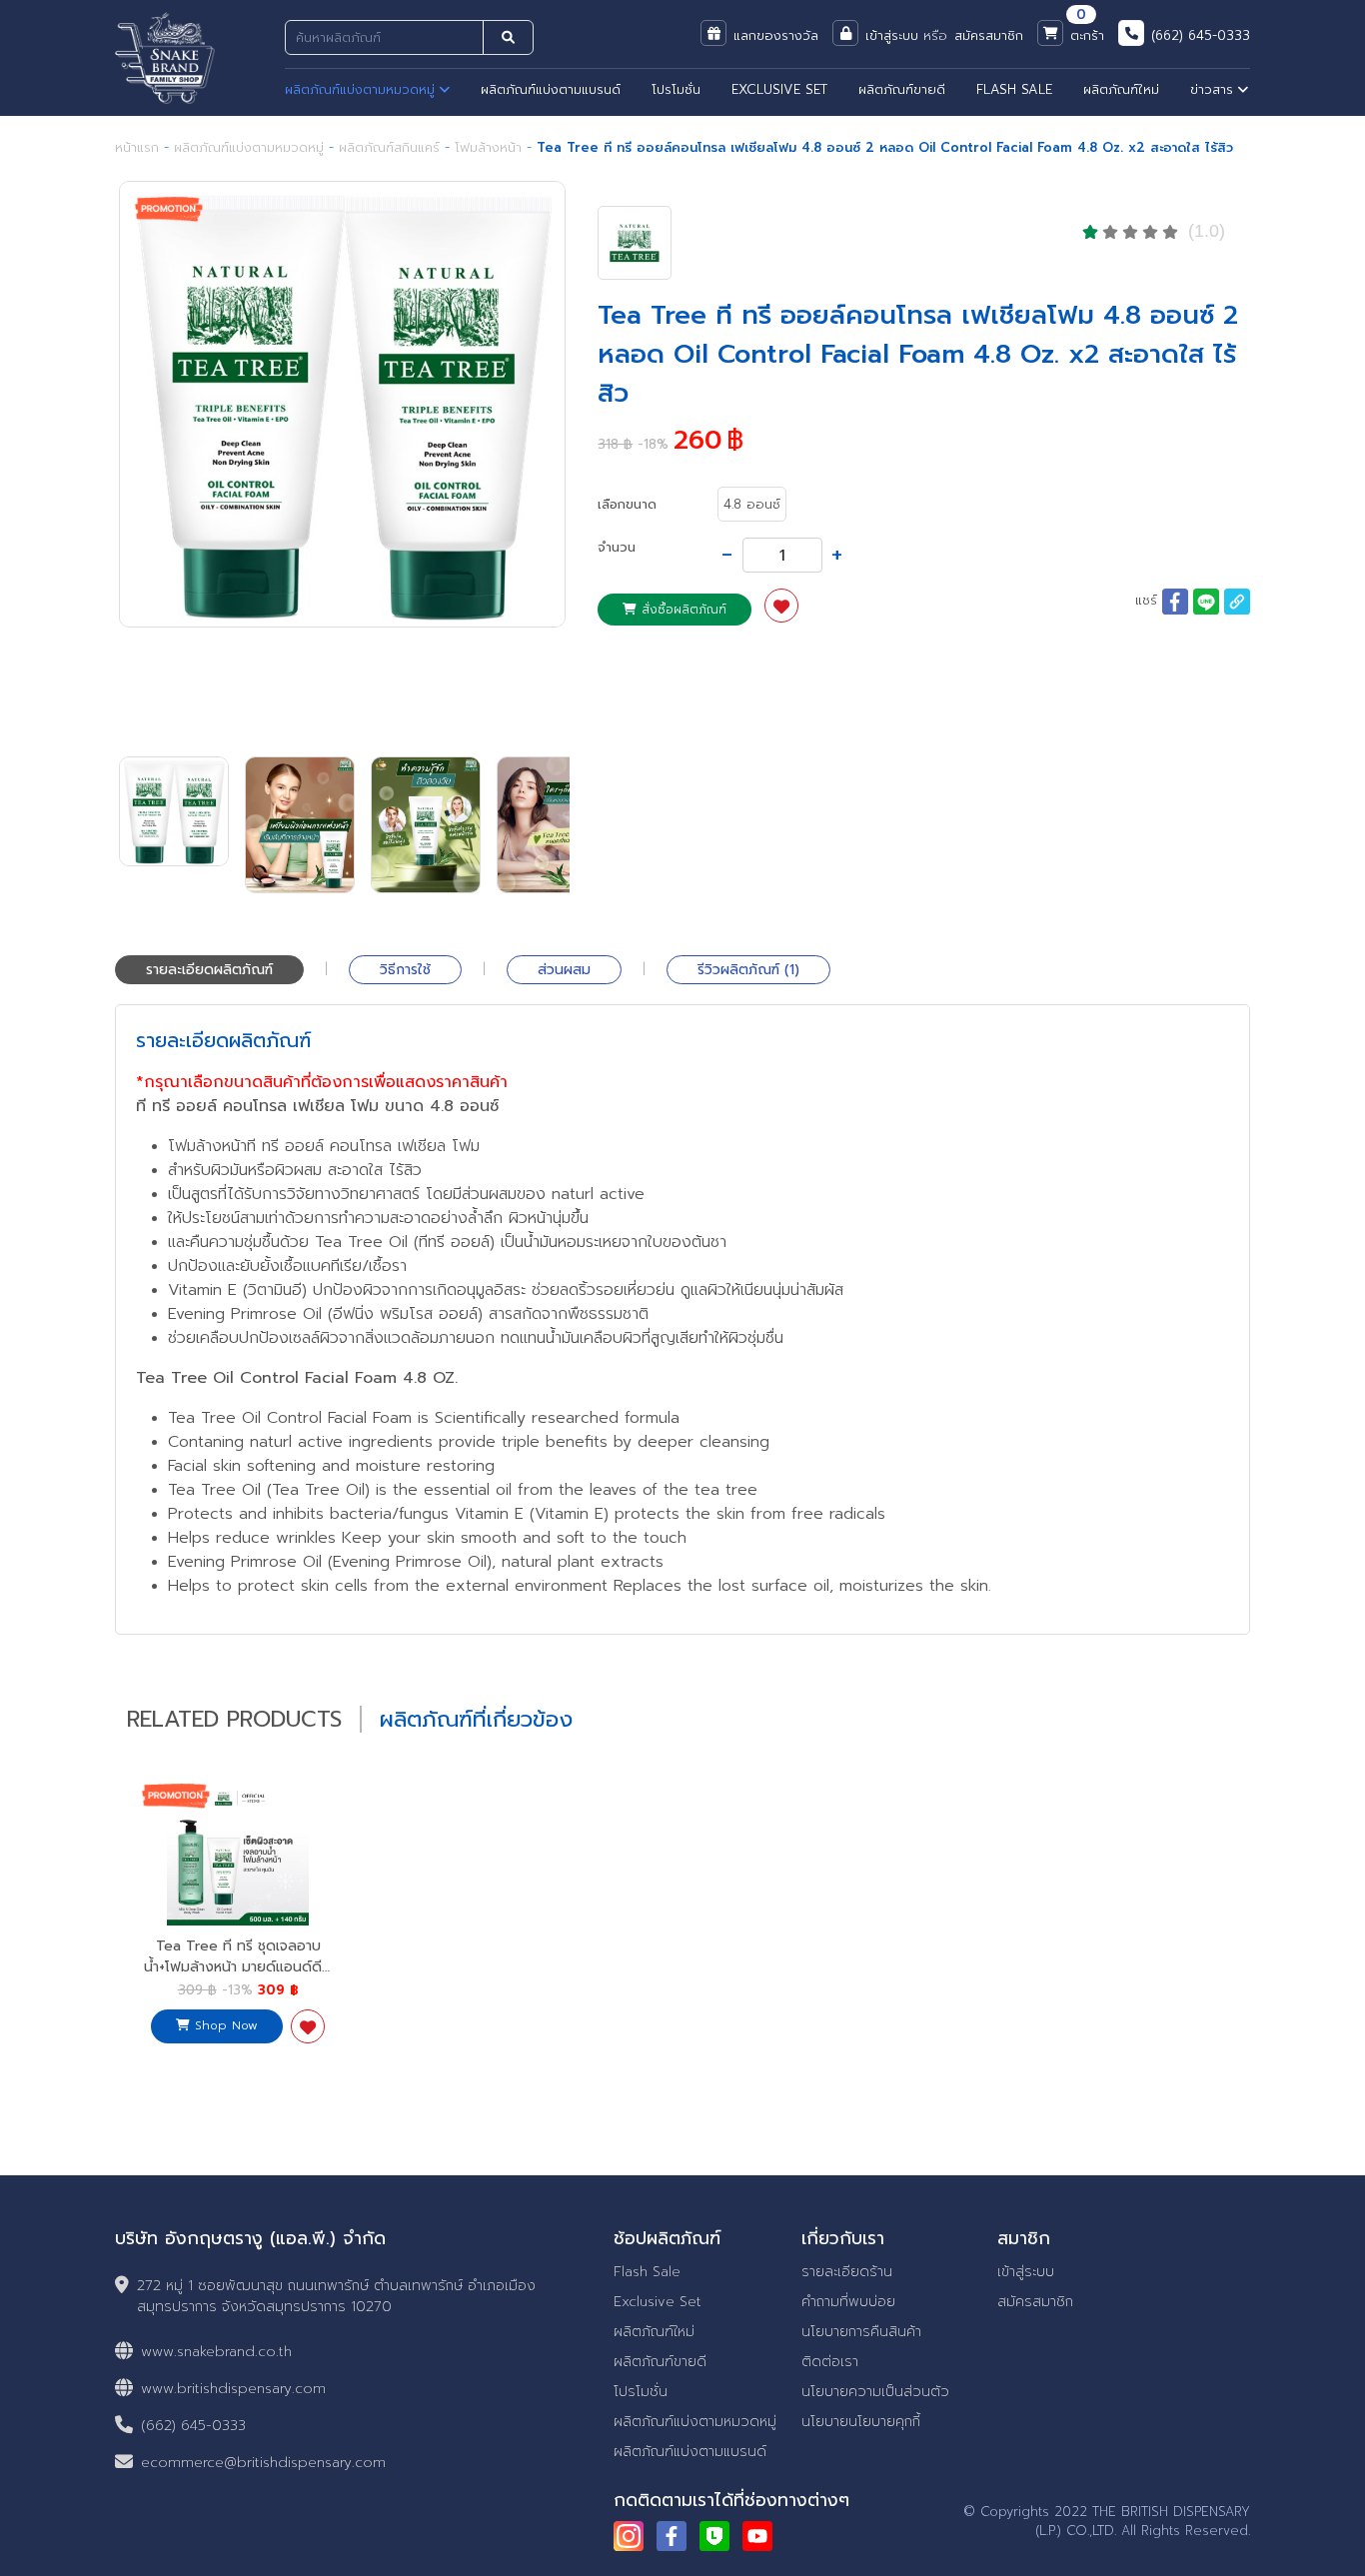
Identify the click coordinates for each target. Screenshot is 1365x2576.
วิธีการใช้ (405, 970)
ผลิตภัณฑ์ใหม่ (1121, 89)
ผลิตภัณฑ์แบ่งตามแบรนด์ (551, 89)
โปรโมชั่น (676, 89)
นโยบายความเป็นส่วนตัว (875, 2392)
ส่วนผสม (564, 970)
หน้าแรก (137, 147)
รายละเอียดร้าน (847, 2272)
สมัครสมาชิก (1035, 2302)
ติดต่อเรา (830, 2362)
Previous (89, 460)
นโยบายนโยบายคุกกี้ (861, 2422)
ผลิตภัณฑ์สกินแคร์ (389, 147)
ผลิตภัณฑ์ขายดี (902, 89)
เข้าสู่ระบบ (1026, 2272)
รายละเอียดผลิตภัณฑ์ (209, 970)
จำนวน (617, 547)
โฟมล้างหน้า (488, 147)
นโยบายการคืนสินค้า (861, 2332)
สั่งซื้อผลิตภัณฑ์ (682, 610)
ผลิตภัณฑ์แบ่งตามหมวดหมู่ (362, 89)
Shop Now (224, 2025)
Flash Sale (647, 2272)
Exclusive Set (658, 2302)
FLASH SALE (1014, 89)
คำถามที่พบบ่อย (848, 2302)
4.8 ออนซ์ (752, 504)
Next (600, 460)
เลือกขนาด (627, 504)
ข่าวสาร (1214, 89)
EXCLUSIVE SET (779, 89)
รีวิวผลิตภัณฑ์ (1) (748, 970)
